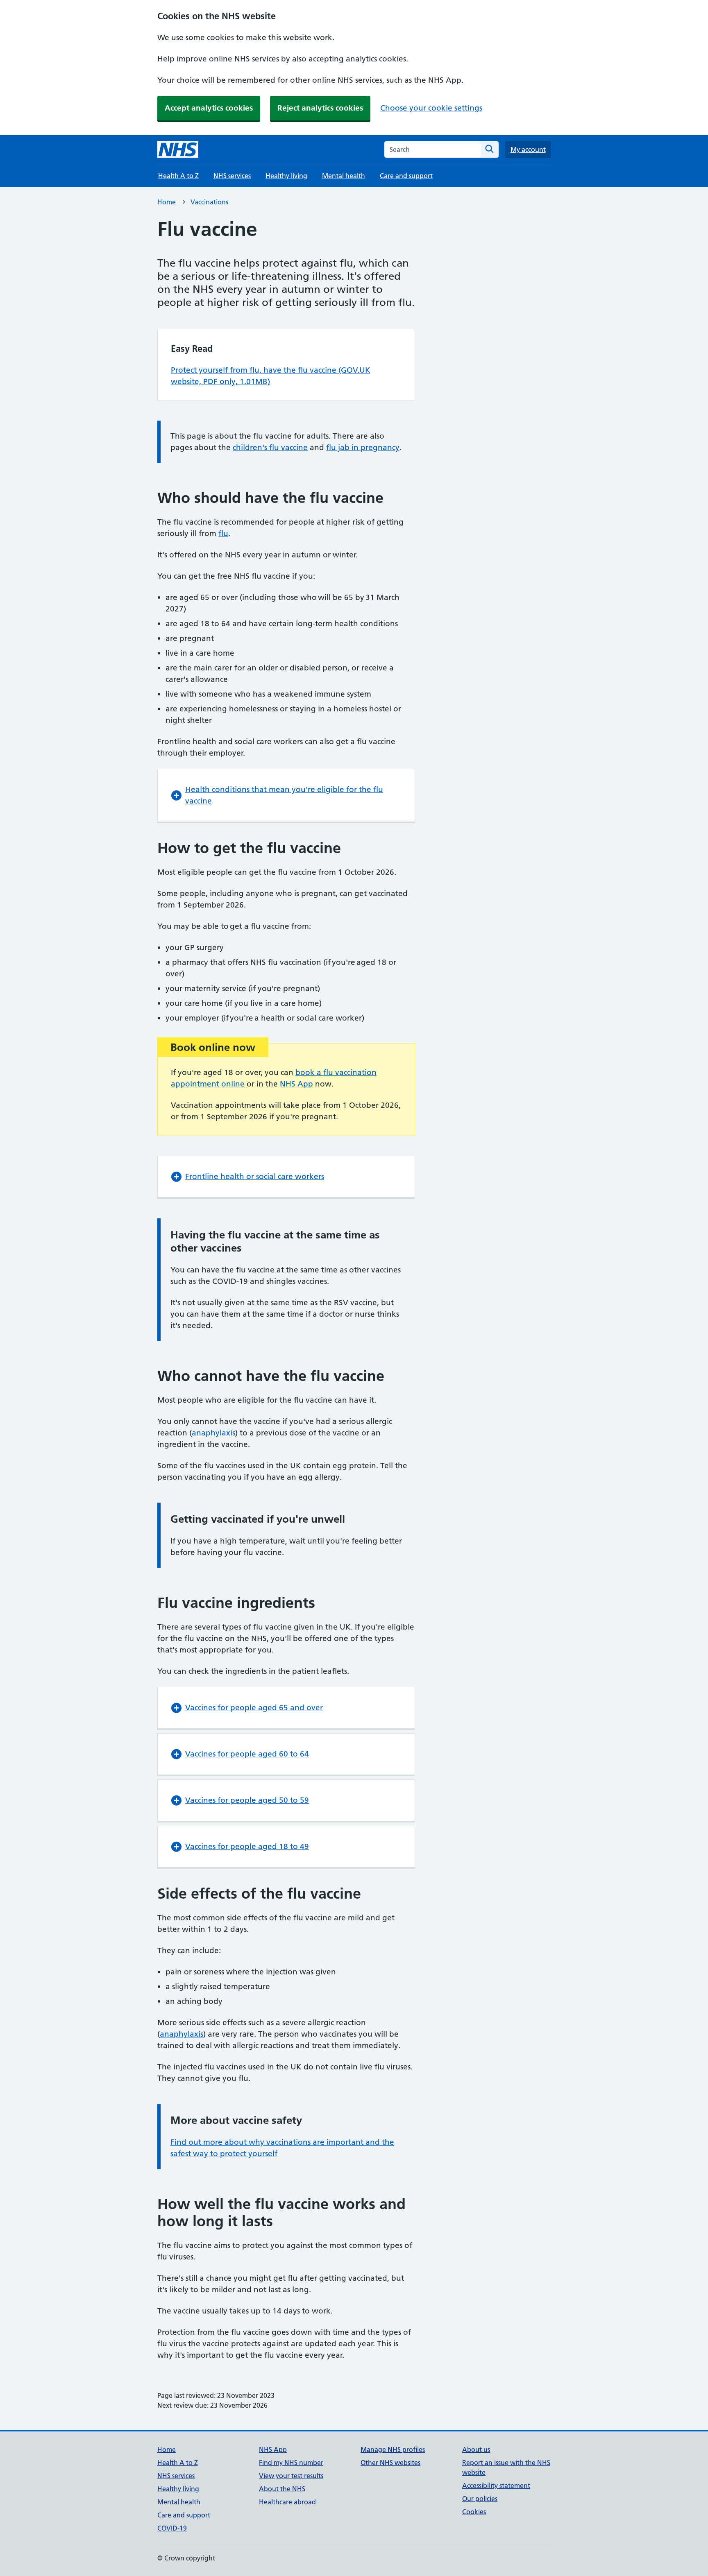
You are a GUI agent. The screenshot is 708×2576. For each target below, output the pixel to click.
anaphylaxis (213, 1433)
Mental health (344, 176)
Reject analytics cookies (320, 108)
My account (528, 149)
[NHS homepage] (178, 149)
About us (476, 2449)
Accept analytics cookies (209, 108)
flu (223, 533)
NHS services (232, 176)
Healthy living (286, 176)
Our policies (480, 2499)
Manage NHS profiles (393, 2449)
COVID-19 (172, 2528)
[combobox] (432, 149)
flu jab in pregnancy (363, 447)
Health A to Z (178, 176)
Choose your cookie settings (431, 108)
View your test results (291, 2476)
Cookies (474, 2512)
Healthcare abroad (287, 2502)
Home (167, 202)
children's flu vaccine (270, 447)
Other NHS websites (390, 2463)
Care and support (406, 176)
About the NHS (282, 2489)
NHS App (296, 1084)
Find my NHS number (291, 2463)
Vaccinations (209, 202)
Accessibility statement (496, 2485)
